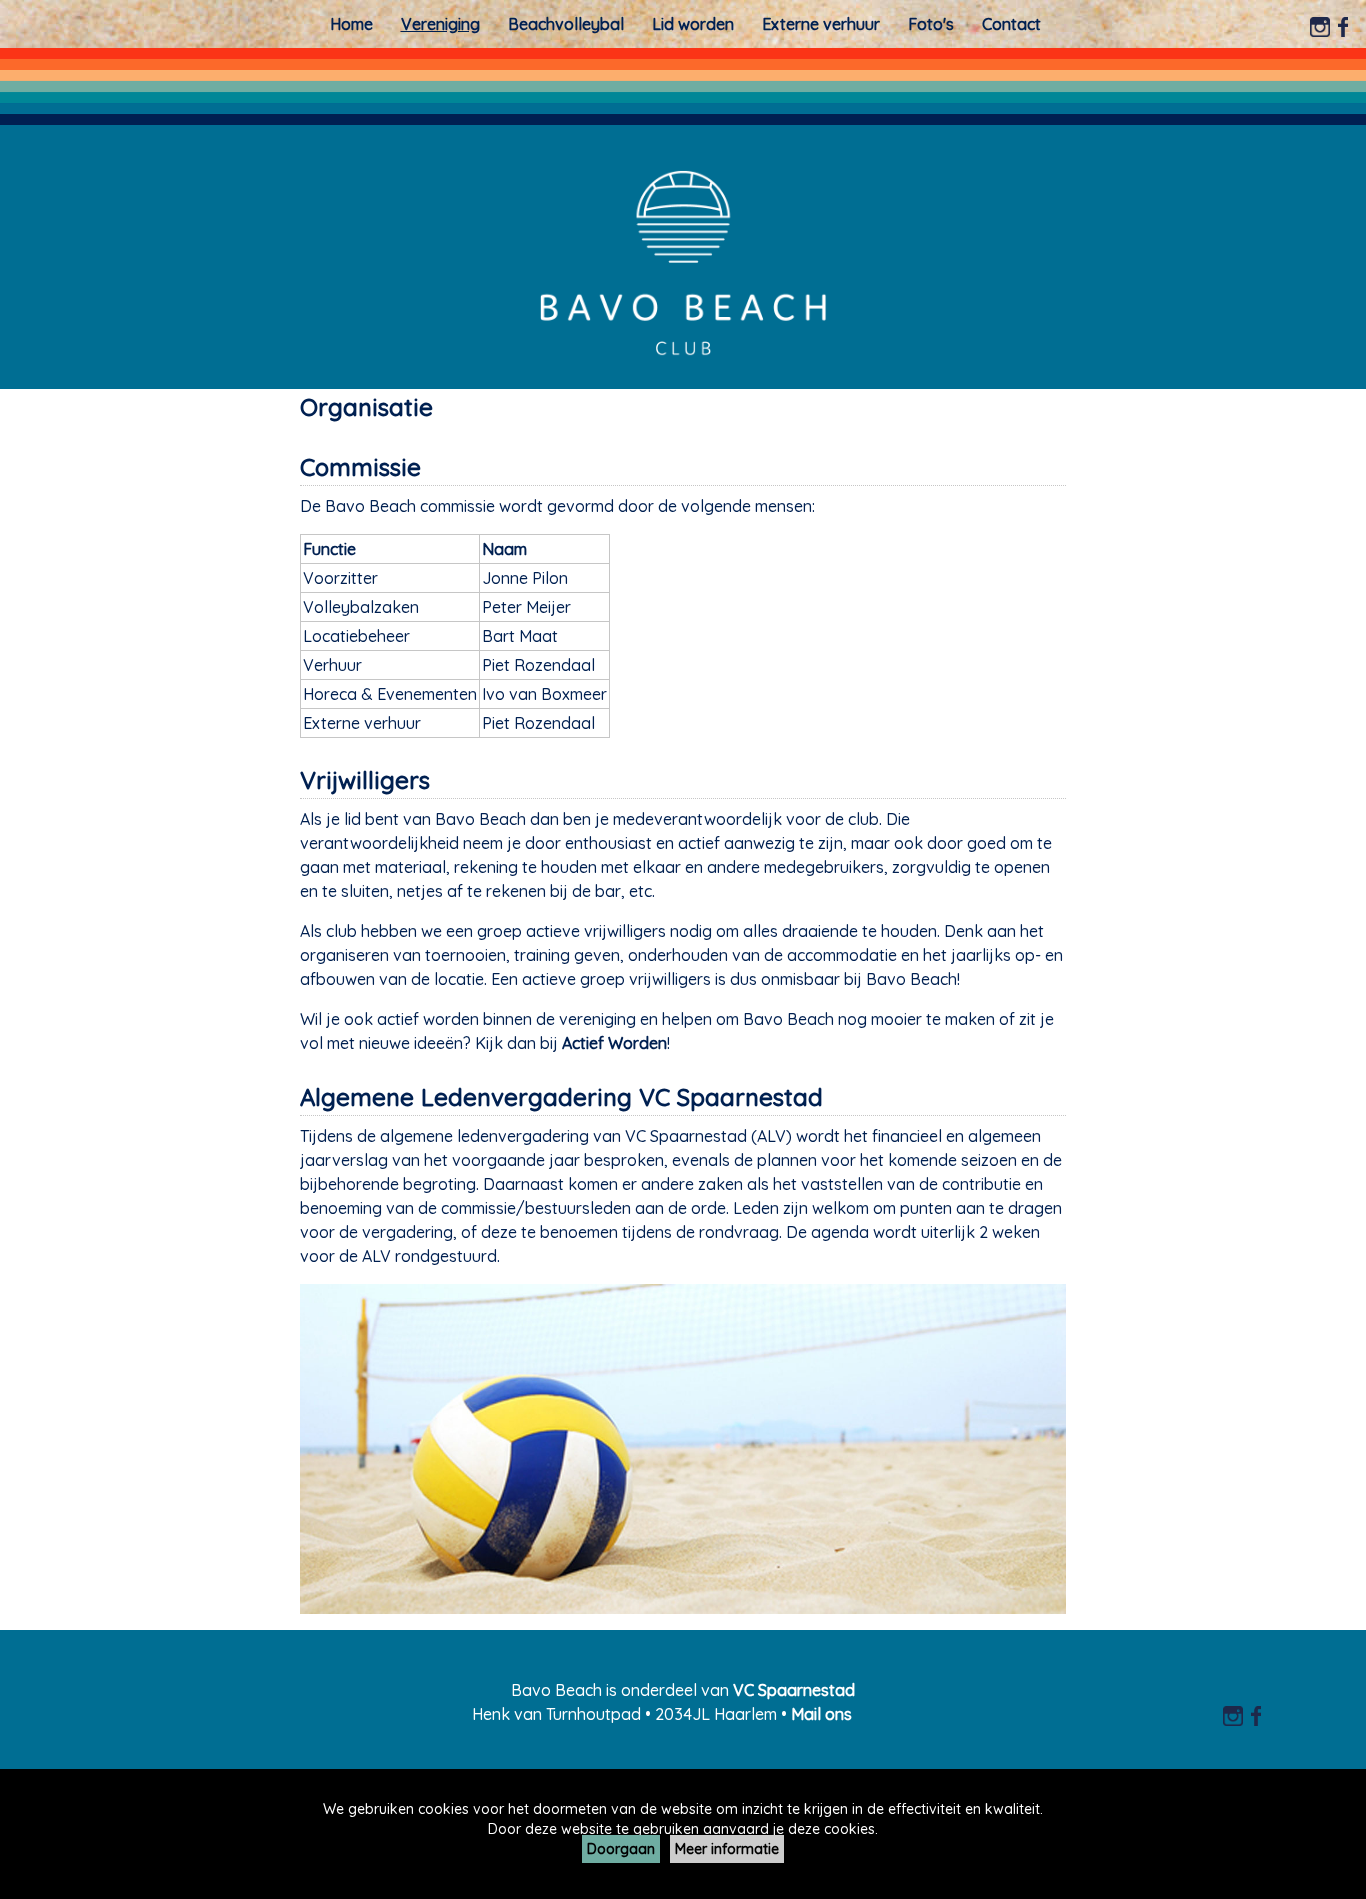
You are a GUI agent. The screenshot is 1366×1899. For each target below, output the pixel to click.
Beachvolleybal (566, 24)
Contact (1011, 24)
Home (351, 24)
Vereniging (440, 24)
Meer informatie (727, 1849)
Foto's (931, 24)
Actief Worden (614, 1043)
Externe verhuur (821, 24)
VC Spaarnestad (794, 1690)
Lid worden (693, 24)
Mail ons (821, 1714)
